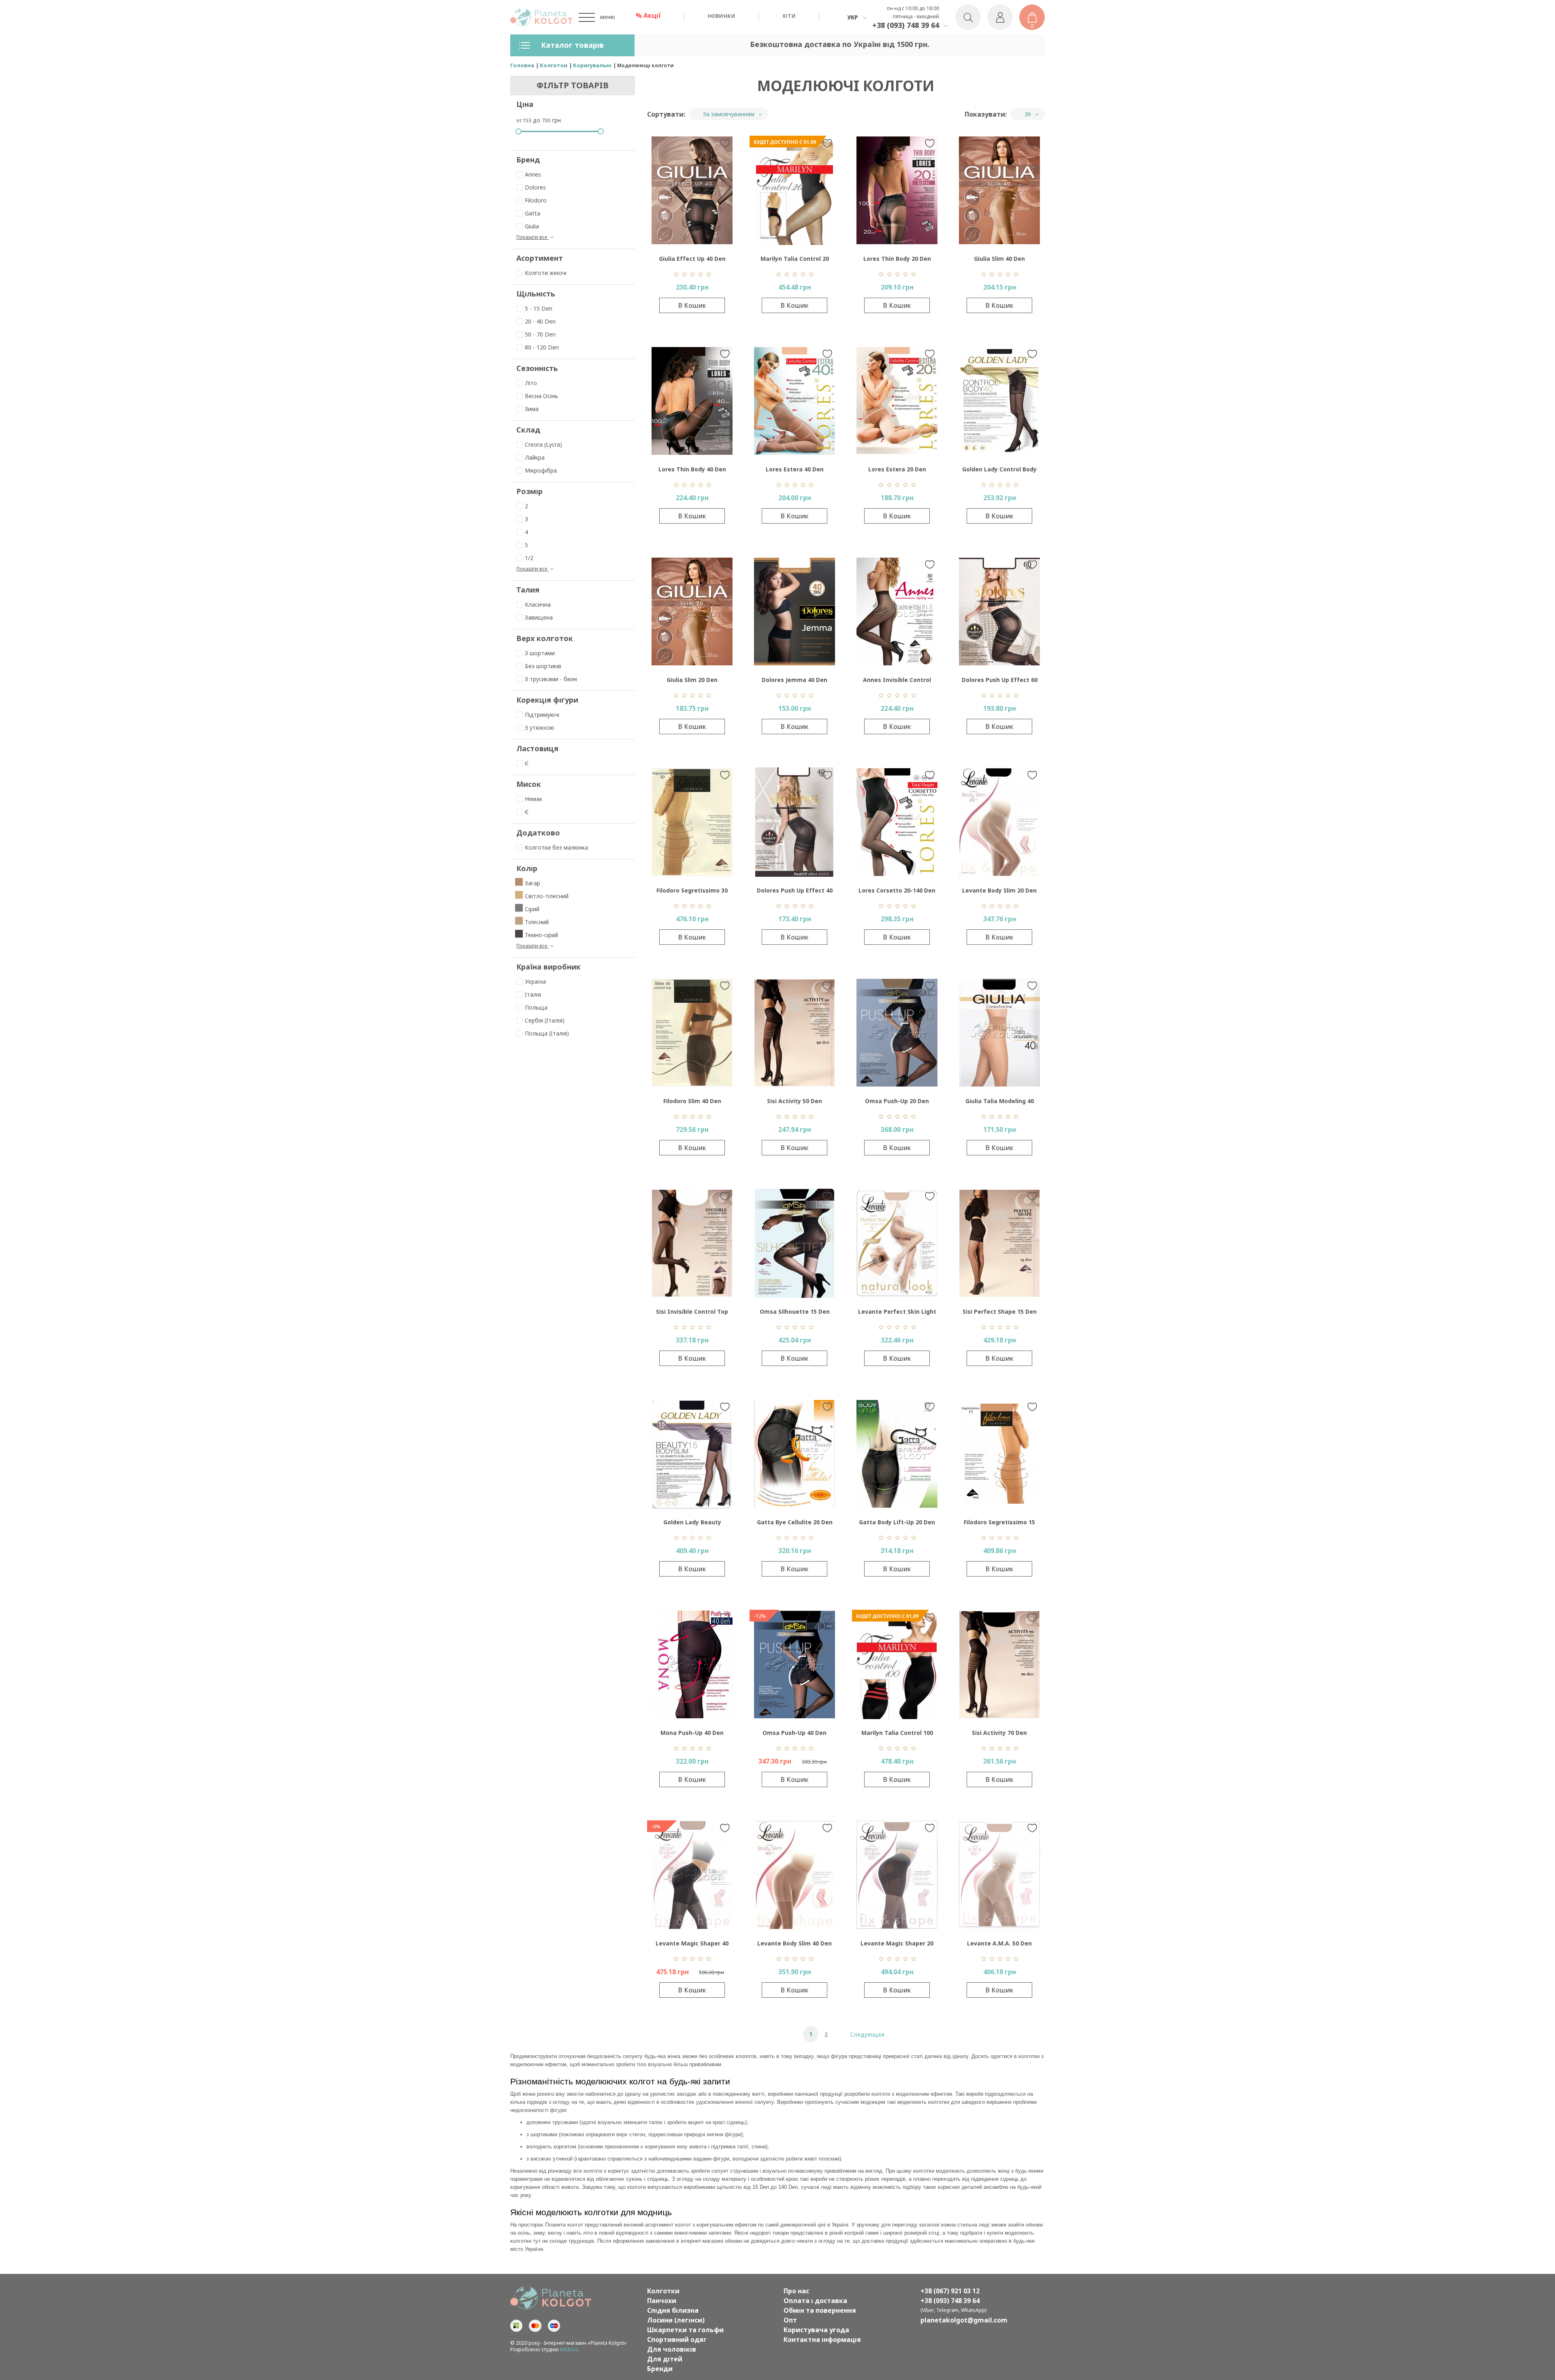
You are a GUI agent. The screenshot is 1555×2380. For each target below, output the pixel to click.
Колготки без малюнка (556, 847)
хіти (789, 15)
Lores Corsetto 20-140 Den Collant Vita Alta (897, 892)
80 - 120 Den (542, 347)
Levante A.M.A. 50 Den (999, 1943)
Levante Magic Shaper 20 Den (897, 1945)
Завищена (539, 617)
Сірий (532, 909)
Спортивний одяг (677, 2340)
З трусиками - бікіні (551, 679)
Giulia (532, 226)
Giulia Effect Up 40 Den (692, 259)
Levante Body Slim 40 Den (795, 1943)
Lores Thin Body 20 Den (897, 259)
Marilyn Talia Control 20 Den (795, 261)
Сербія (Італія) (545, 1020)
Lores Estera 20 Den (897, 469)
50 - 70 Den (540, 334)
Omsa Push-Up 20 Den (897, 1101)
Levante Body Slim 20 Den (999, 890)
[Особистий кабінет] (1000, 17)
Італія (533, 994)
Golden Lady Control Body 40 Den (999, 471)
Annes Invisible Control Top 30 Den (897, 682)
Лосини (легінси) (676, 2320)
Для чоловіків (672, 2349)
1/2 (529, 558)
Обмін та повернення (820, 2310)
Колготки (663, 2291)
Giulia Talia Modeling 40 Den (1000, 1103)
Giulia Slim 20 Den (692, 680)
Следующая (867, 2034)
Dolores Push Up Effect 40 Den (795, 892)
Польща (536, 1007)
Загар (533, 883)
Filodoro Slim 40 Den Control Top (692, 1103)
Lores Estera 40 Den (795, 469)
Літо (531, 383)
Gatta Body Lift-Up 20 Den (897, 1522)
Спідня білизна (673, 2310)
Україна (535, 981)
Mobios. (570, 2349)
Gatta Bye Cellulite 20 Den (795, 1522)
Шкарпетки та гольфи (685, 2330)
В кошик (692, 305)
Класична (538, 604)
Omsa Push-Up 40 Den (795, 1733)
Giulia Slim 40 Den (999, 259)
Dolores (535, 187)
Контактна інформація (822, 2340)
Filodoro (536, 200)
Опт (790, 2320)
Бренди (660, 2369)
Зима (532, 409)
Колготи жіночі (546, 273)
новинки (721, 15)
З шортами (540, 653)
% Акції (648, 15)
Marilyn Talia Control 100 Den (897, 1735)
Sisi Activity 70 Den (999, 1733)
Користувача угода (816, 2330)
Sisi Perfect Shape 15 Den (1000, 1311)
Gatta (533, 213)
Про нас (796, 2291)
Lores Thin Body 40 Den (692, 469)
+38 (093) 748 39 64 (906, 25)
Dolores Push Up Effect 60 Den (1000, 682)
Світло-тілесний (547, 896)
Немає (534, 799)
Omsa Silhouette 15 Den (795, 1311)
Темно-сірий (541, 935)
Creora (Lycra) (543, 444)
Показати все (533, 237)
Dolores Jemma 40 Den (795, 680)
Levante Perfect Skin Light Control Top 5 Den (897, 1314)
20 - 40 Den (540, 321)
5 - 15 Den (539, 308)
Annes (533, 174)
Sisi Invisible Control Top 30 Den (692, 1314)
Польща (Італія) (547, 1033)
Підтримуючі (542, 715)
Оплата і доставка (815, 2301)
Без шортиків (543, 666)
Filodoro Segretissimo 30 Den (692, 892)
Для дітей (665, 2359)
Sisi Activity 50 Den (795, 1101)
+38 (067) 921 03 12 (950, 2291)
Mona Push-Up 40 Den (692, 1733)
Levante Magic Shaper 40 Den (692, 1945)
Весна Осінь (541, 396)
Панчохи (662, 2301)
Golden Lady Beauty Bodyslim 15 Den (692, 1524)
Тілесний (537, 922)
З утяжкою (540, 728)
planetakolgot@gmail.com (964, 2320)
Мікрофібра (541, 470)
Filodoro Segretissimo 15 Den (999, 1524)
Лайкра (535, 457)
